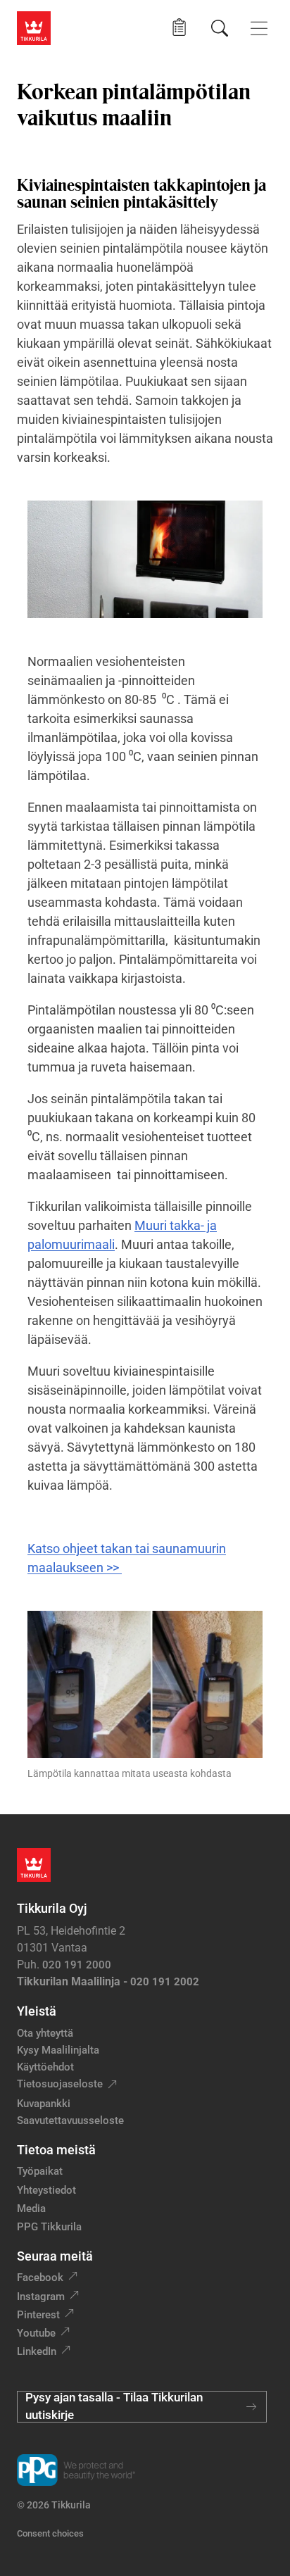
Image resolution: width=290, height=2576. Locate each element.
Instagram (41, 2297)
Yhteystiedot (46, 2190)
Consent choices (50, 2533)
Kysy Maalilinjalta (58, 2050)
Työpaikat (40, 2171)
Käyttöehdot (45, 2067)
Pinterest (38, 2315)
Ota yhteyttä (45, 2033)
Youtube (36, 2333)
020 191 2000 (77, 1965)
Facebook (40, 2277)
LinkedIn (37, 2351)
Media (31, 2209)
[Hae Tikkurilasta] (220, 28)
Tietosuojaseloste (60, 2084)
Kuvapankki (44, 2104)
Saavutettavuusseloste (70, 2121)
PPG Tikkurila (49, 2227)
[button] (179, 28)
